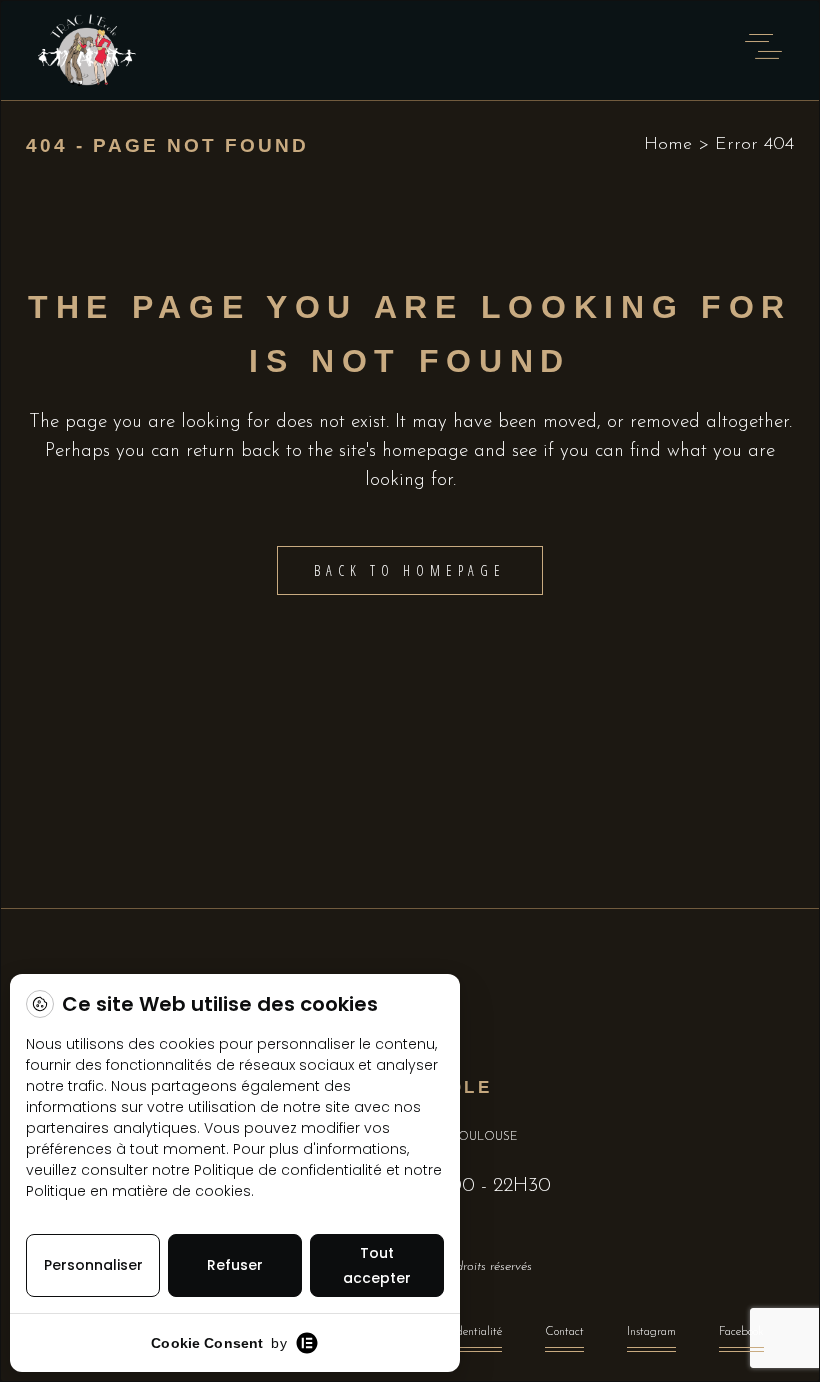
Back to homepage (409, 570)
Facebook (741, 1332)
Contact (564, 1332)
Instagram (651, 1332)
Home (668, 145)
